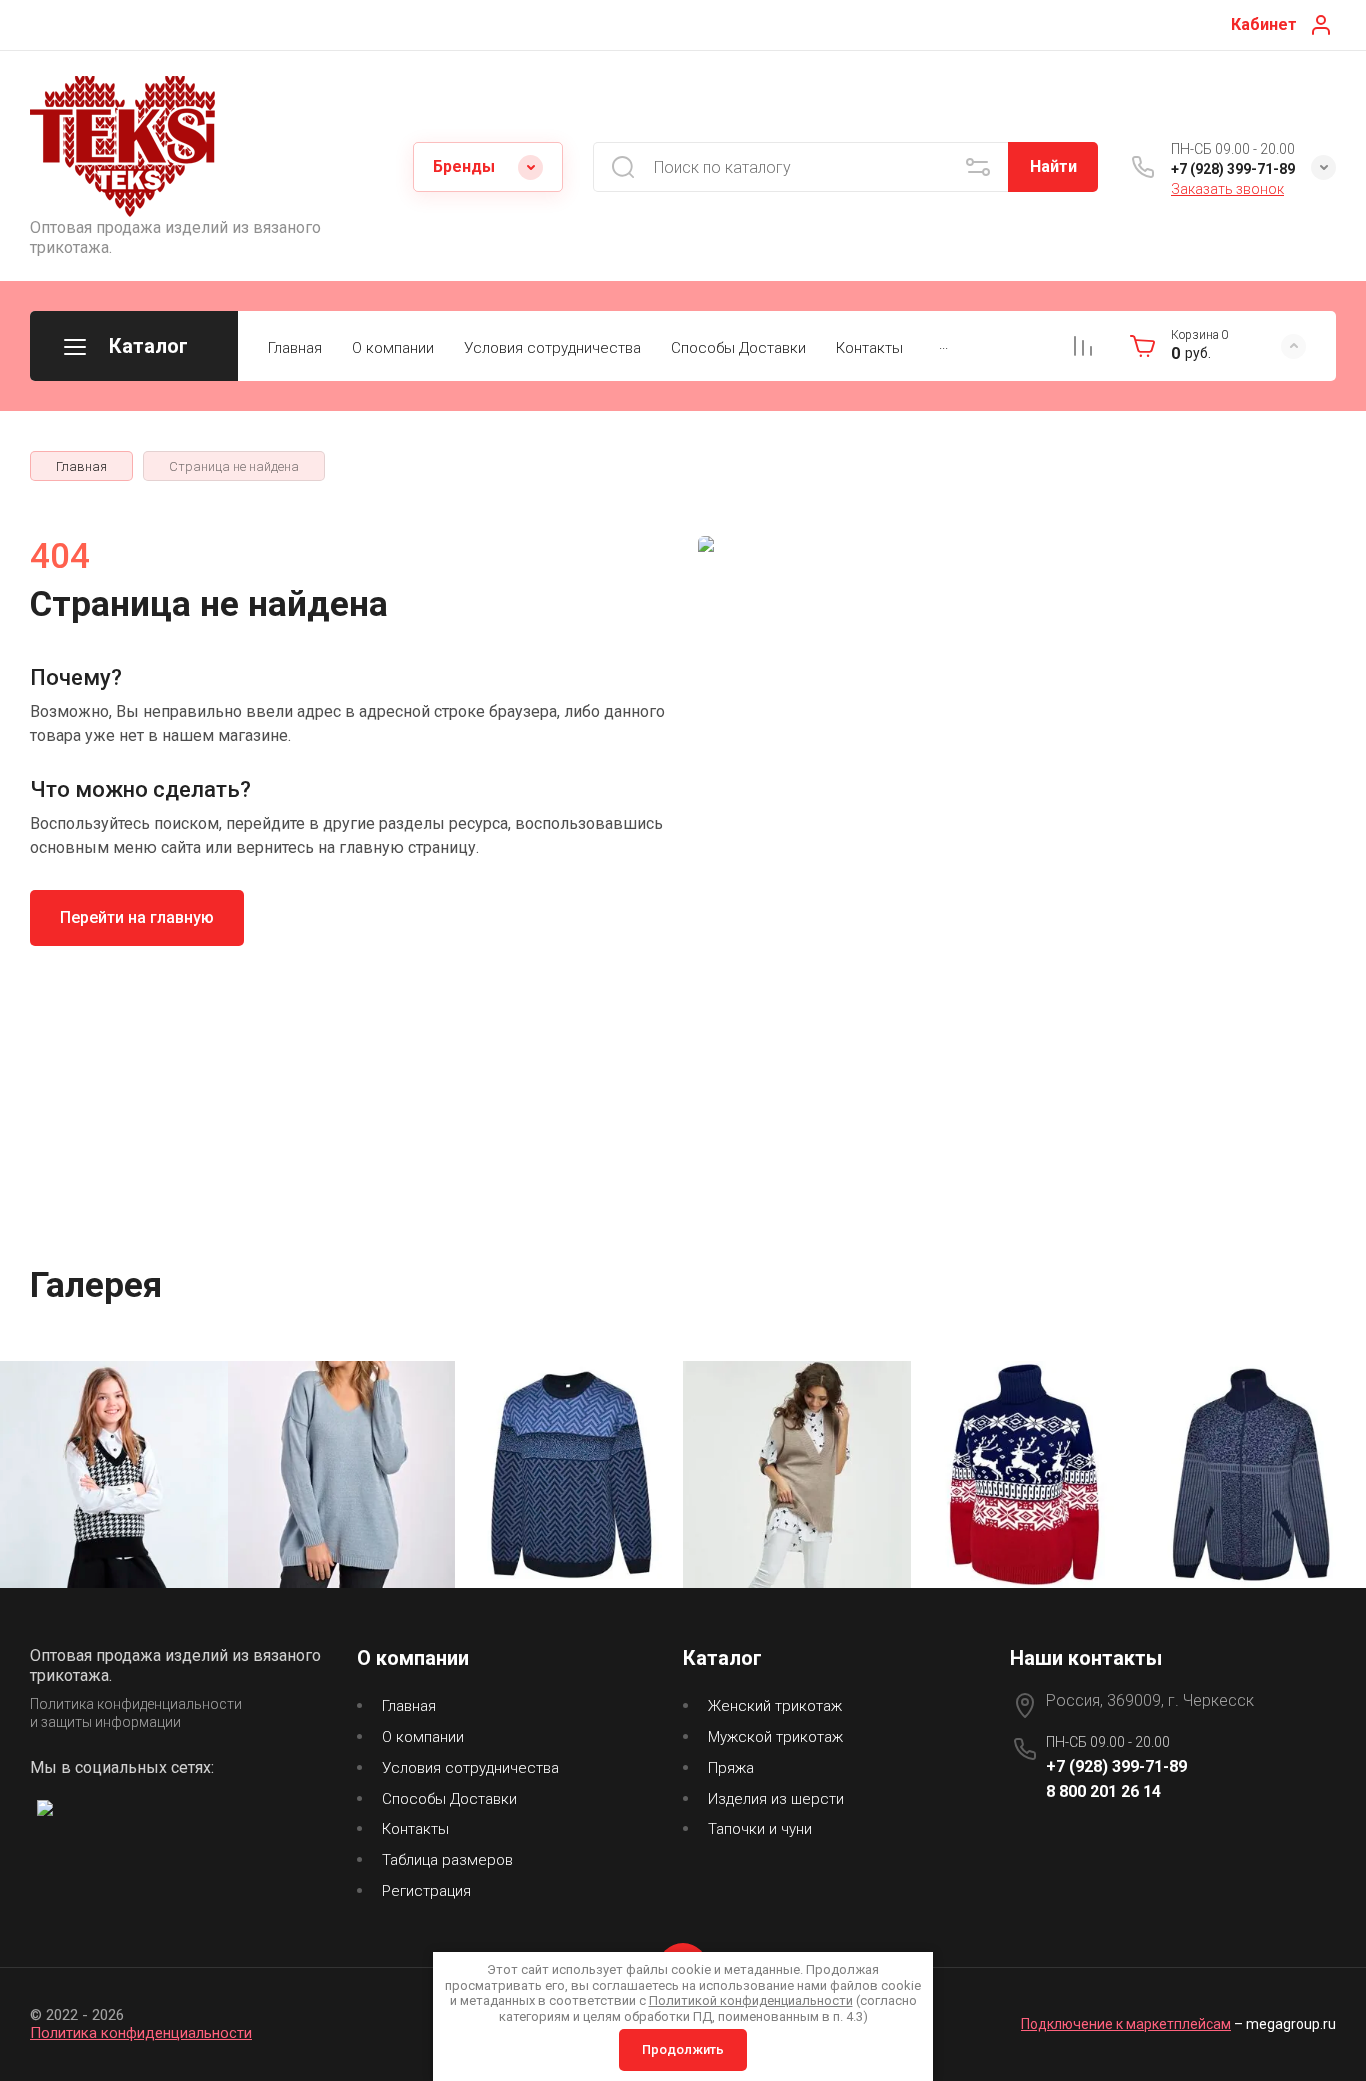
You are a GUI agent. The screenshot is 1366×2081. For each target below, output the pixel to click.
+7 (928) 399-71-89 (1233, 169)
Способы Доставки (738, 348)
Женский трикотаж (775, 1706)
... (943, 344)
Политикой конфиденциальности (751, 2000)
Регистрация (426, 1891)
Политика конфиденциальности (141, 2033)
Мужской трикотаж (775, 1737)
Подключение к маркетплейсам (1126, 2024)
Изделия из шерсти (776, 1799)
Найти (1053, 166)
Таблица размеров (447, 1860)
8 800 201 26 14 (1103, 1791)
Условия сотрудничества (552, 348)
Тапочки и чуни (760, 1829)
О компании (393, 348)
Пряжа (731, 1768)
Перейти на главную (137, 917)
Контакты (869, 348)
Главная (295, 348)
